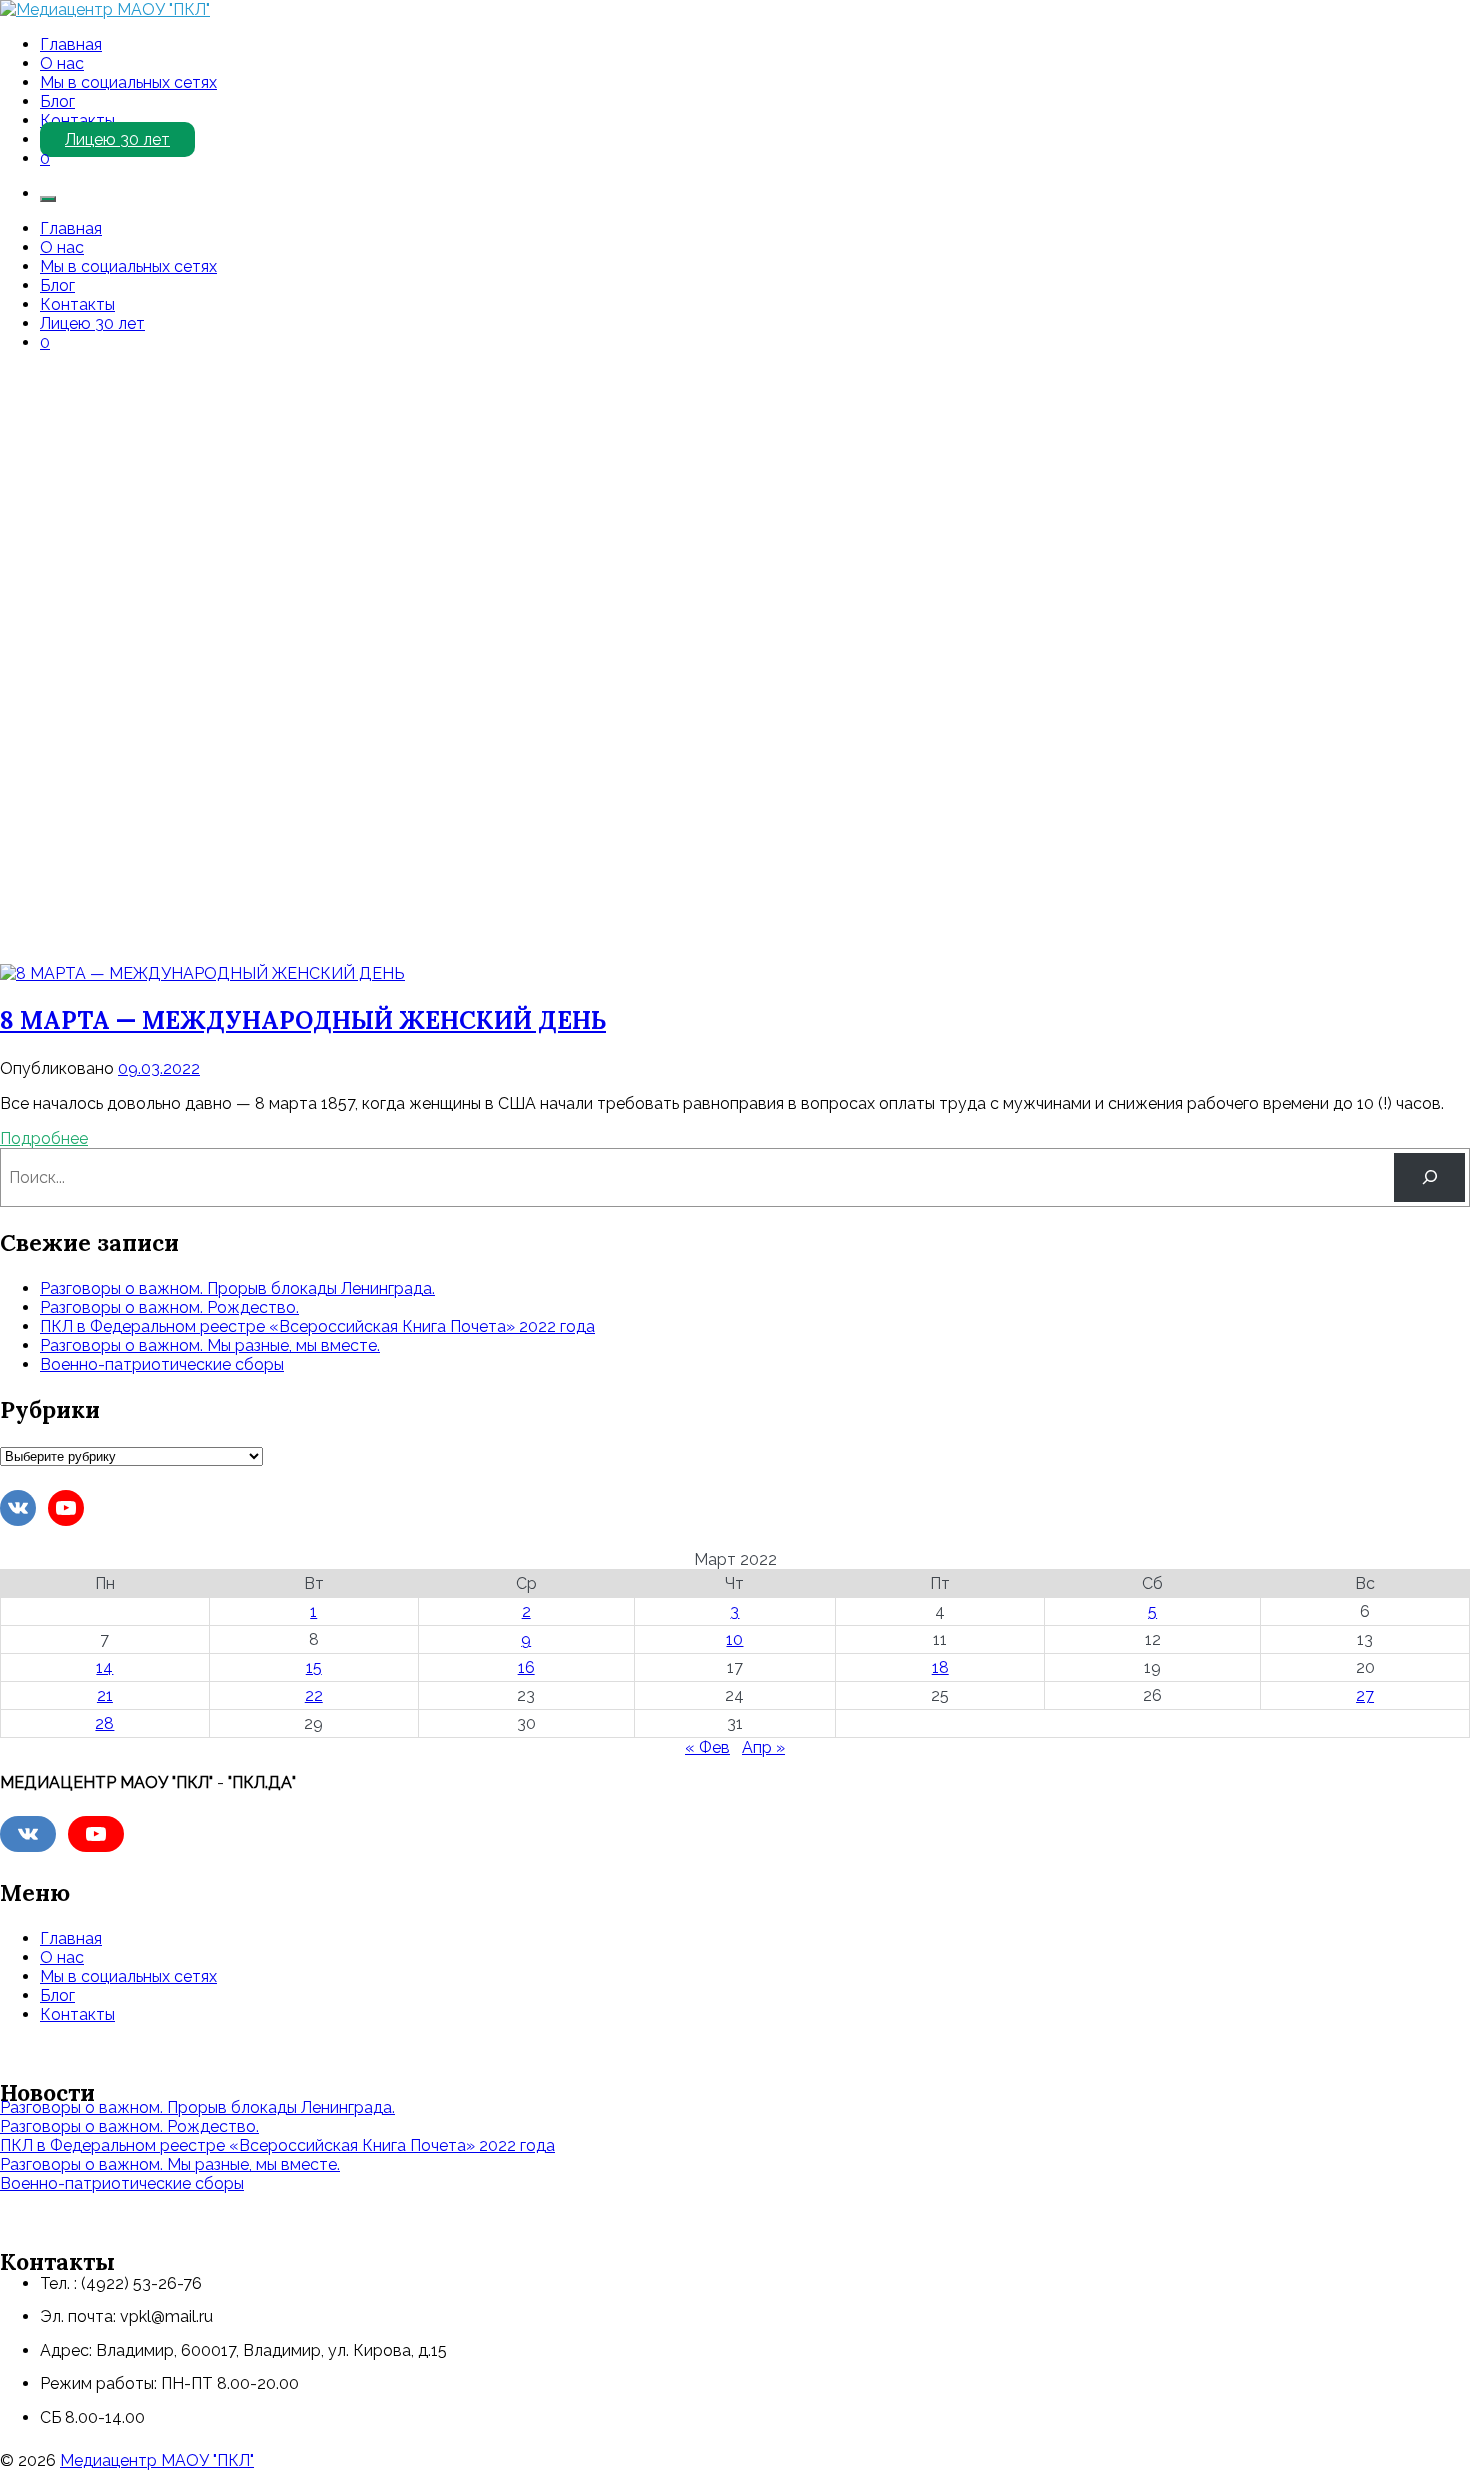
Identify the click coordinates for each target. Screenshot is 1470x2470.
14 (104, 1667)
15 (314, 1667)
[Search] (1429, 1177)
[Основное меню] (48, 199)
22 (314, 1695)
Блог (57, 101)
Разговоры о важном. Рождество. (169, 1307)
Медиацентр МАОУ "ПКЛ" (157, 2460)
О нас (62, 63)
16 (526, 1667)
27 (1365, 1695)
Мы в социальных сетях (128, 82)
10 (734, 1639)
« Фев (707, 1747)
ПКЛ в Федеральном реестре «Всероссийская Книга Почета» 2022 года (317, 1326)
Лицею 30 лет (117, 139)
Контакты (77, 120)
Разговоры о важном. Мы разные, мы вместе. (210, 1345)
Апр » (763, 1747)
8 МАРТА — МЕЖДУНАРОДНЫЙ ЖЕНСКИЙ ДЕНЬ (303, 1020)
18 (940, 1667)
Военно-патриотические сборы (162, 1364)
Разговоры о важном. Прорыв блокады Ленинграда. (237, 1288)
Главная (71, 44)
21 (105, 1695)
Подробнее (44, 1138)
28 (104, 1723)
